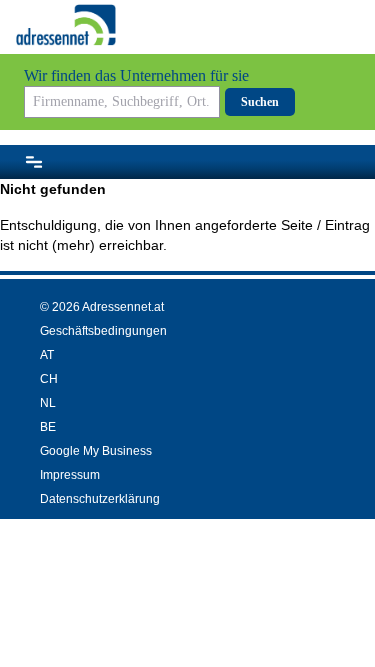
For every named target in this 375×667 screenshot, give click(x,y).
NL (48, 403)
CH (49, 379)
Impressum (70, 475)
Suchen (260, 102)
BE (48, 427)
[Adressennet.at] (66, 25)
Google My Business (96, 451)
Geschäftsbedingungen (103, 331)
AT (47, 355)
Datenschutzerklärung (100, 499)
